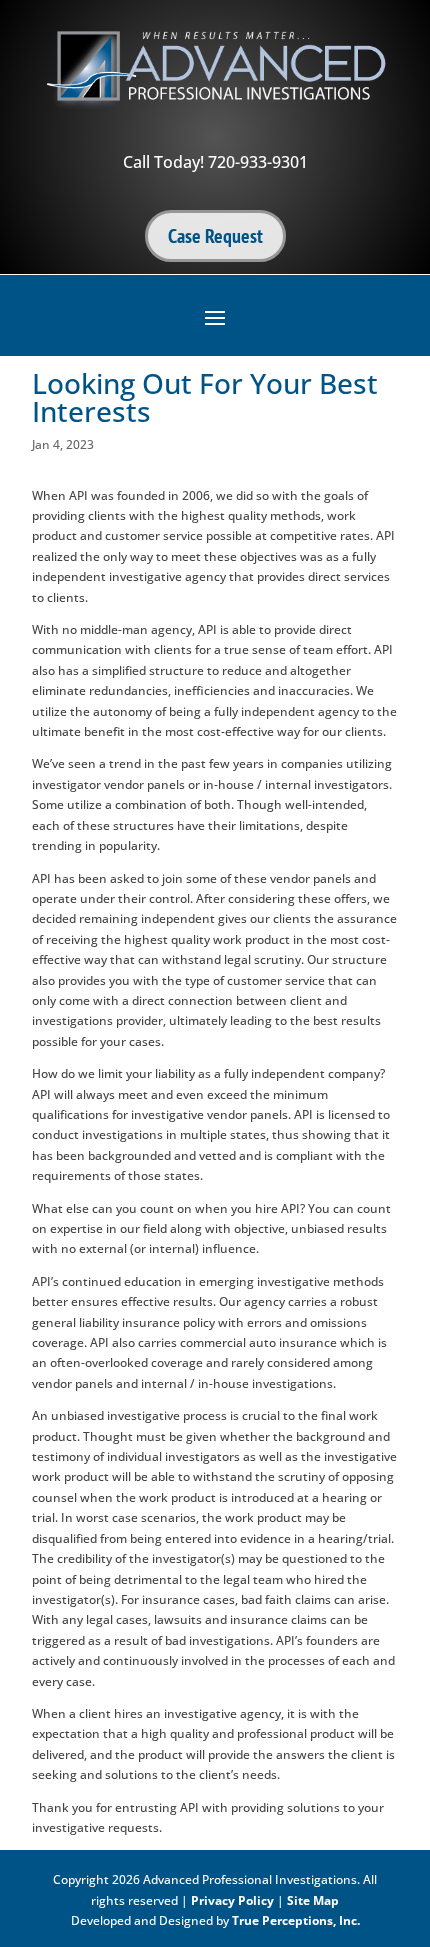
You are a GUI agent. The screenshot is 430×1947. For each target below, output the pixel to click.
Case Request (215, 236)
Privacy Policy (232, 1900)
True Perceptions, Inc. (296, 1920)
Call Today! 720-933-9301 (215, 162)
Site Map (313, 1900)
